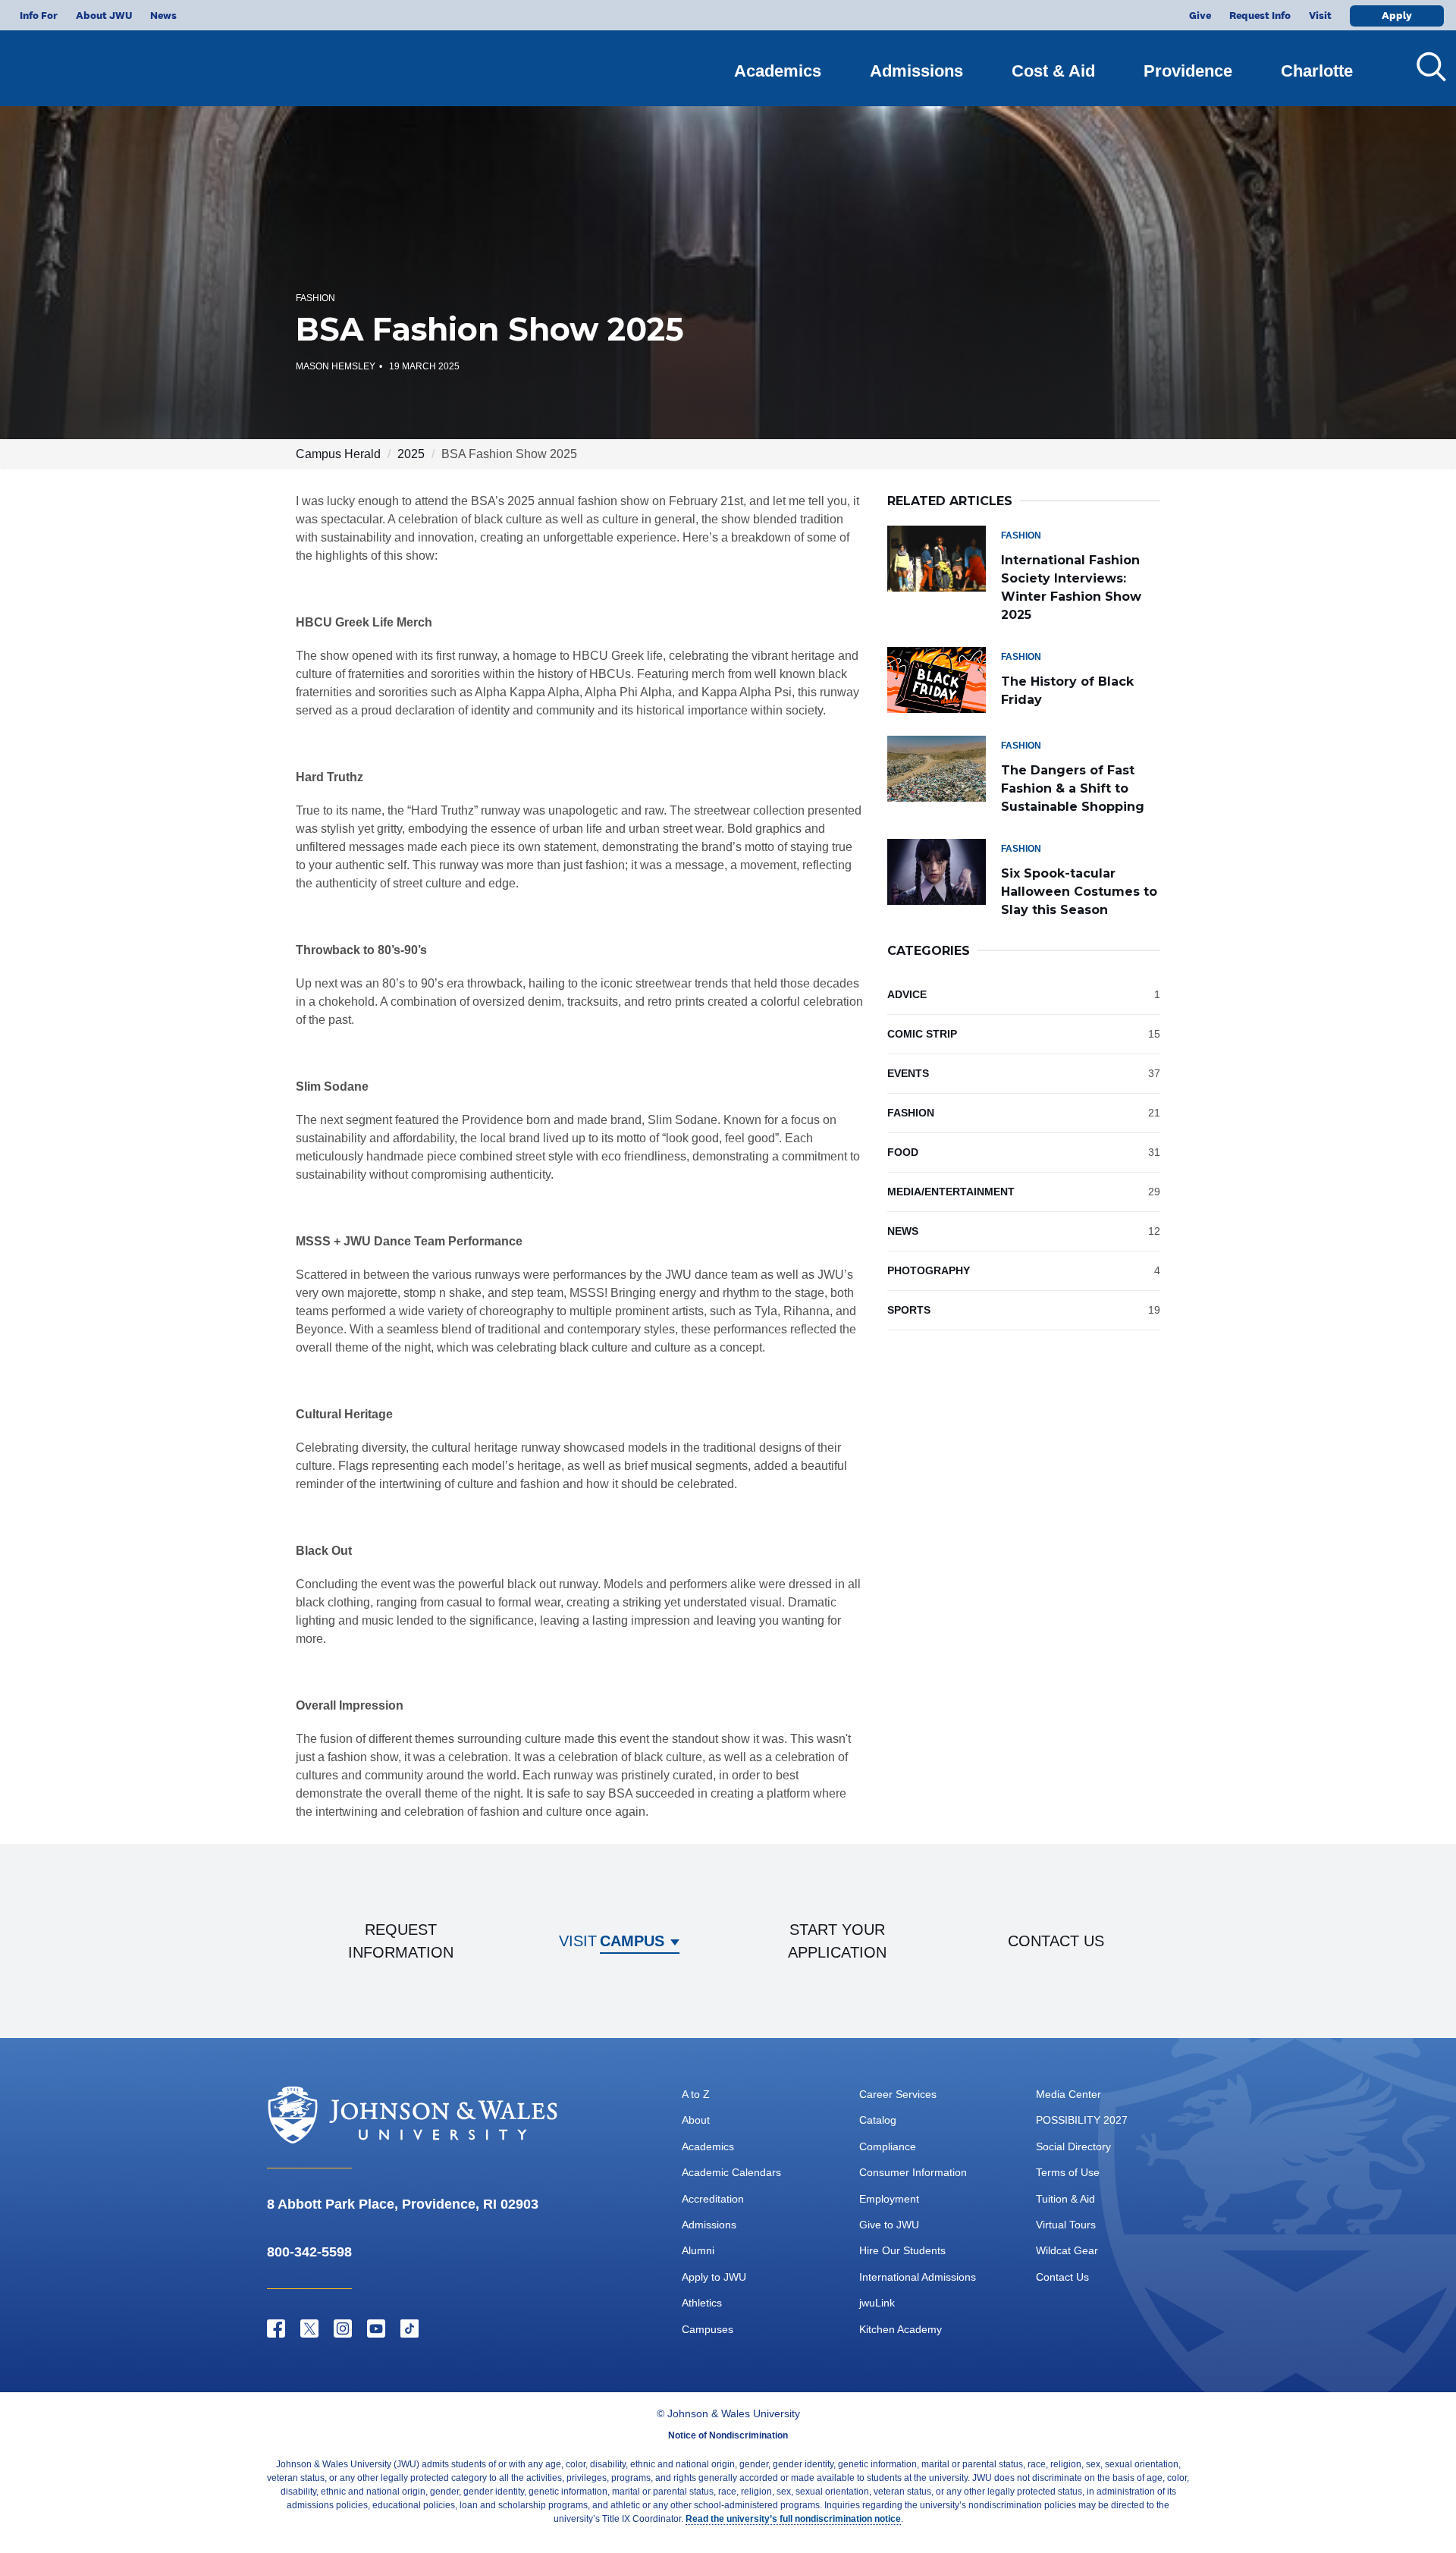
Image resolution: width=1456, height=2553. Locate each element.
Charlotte (1317, 71)
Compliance (888, 2146)
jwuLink (877, 2303)
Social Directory (1073, 2146)
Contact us (1056, 1941)
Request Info (1260, 15)
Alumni (698, 2250)
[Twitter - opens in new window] (309, 2328)
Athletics (702, 2303)
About (696, 2120)
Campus (632, 1941)
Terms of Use (1068, 2172)
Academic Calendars (731, 2172)
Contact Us (1062, 2277)
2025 (411, 454)
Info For (39, 15)
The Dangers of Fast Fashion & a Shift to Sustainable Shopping (1073, 788)
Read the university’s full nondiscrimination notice (793, 2519)
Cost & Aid (1053, 71)
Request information (401, 1941)
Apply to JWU (714, 2277)
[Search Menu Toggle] (1426, 67)
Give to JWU (889, 2225)
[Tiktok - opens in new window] (409, 2328)
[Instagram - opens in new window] (343, 2328)
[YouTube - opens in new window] (376, 2328)
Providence (1188, 71)
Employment (889, 2199)
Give (1200, 15)
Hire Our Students (902, 2250)
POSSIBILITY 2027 (1082, 2120)
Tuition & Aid (1065, 2199)
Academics (778, 71)
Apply (1397, 15)
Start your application (837, 1941)
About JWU (104, 15)
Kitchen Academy (901, 2329)
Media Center (1068, 2094)
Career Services (898, 2094)
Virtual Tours (1066, 2225)
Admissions (916, 71)
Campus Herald (338, 454)
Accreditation (713, 2199)
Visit (1320, 15)
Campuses (708, 2329)
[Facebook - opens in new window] (276, 2328)
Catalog (878, 2120)
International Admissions (918, 2277)
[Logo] (103, 61)
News (163, 15)
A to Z (696, 2094)
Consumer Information (913, 2172)
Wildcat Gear (1067, 2250)
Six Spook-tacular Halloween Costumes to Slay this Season (1079, 892)
